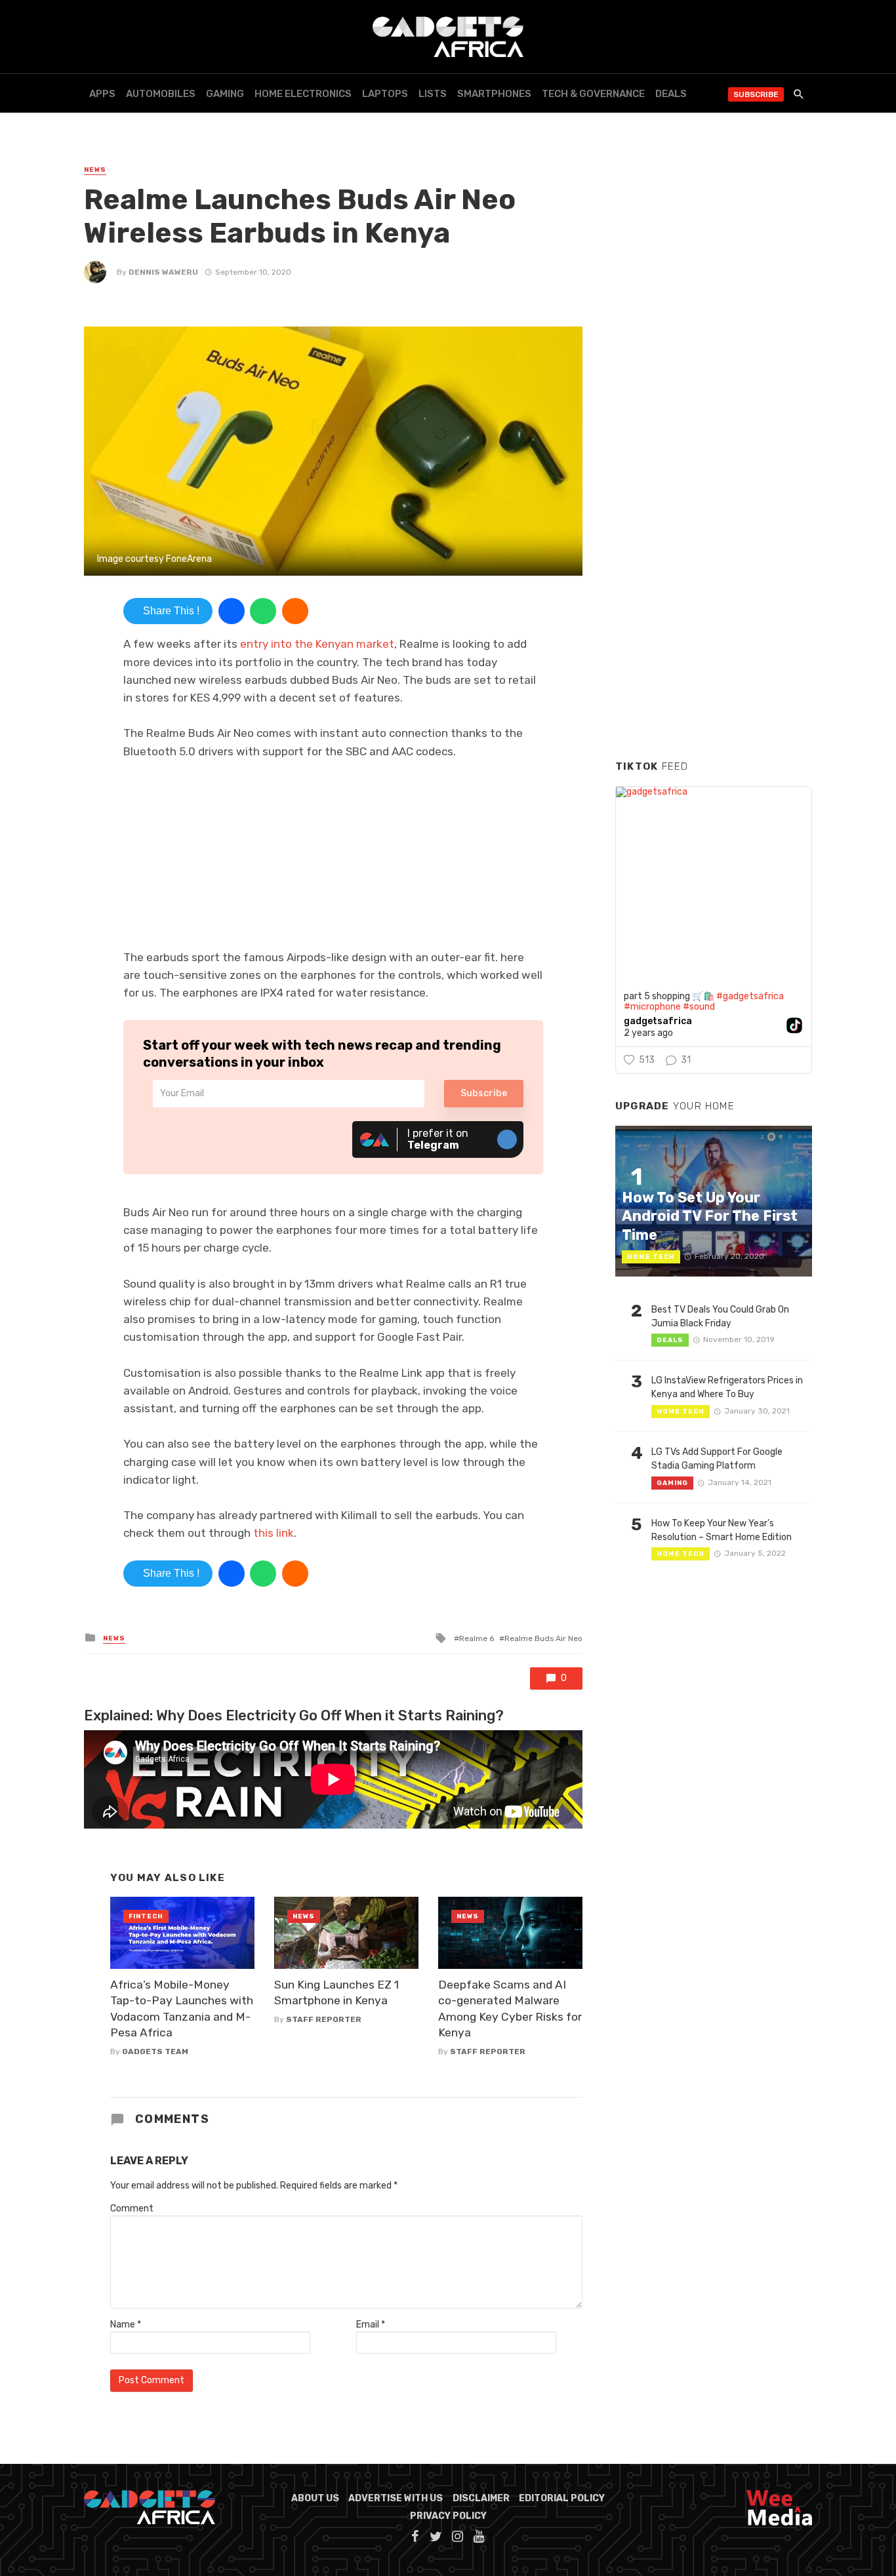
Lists (433, 94)
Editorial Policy (562, 2498)
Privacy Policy (448, 2516)
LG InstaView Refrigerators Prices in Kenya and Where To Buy (727, 1387)
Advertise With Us (396, 2498)
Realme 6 (477, 1638)
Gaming (225, 94)
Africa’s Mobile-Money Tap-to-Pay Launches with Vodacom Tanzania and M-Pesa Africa (182, 2009)
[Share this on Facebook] (232, 611)
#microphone (652, 1007)
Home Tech (651, 1257)
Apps (102, 94)
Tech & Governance (593, 94)
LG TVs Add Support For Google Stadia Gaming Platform (717, 1459)
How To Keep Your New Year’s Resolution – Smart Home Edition (722, 1530)
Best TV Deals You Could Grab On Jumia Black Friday (720, 1317)
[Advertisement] (714, 550)
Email (371, 2325)
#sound (699, 1007)
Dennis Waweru (163, 272)
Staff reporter (324, 2019)
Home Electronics (303, 94)
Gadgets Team (155, 2051)
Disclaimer (481, 2498)
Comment (132, 2209)
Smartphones (494, 94)
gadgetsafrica (658, 1021)
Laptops (385, 94)
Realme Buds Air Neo (543, 1638)
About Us (315, 2498)
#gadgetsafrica (750, 996)
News (95, 170)
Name (126, 2325)
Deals (671, 94)
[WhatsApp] (263, 611)
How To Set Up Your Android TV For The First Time (710, 1216)
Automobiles (161, 94)
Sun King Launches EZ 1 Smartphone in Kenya (336, 1993)
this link (274, 1533)
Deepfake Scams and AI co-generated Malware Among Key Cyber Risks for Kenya (510, 2009)
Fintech (146, 1916)
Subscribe (756, 94)
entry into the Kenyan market (317, 644)
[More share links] (295, 611)
